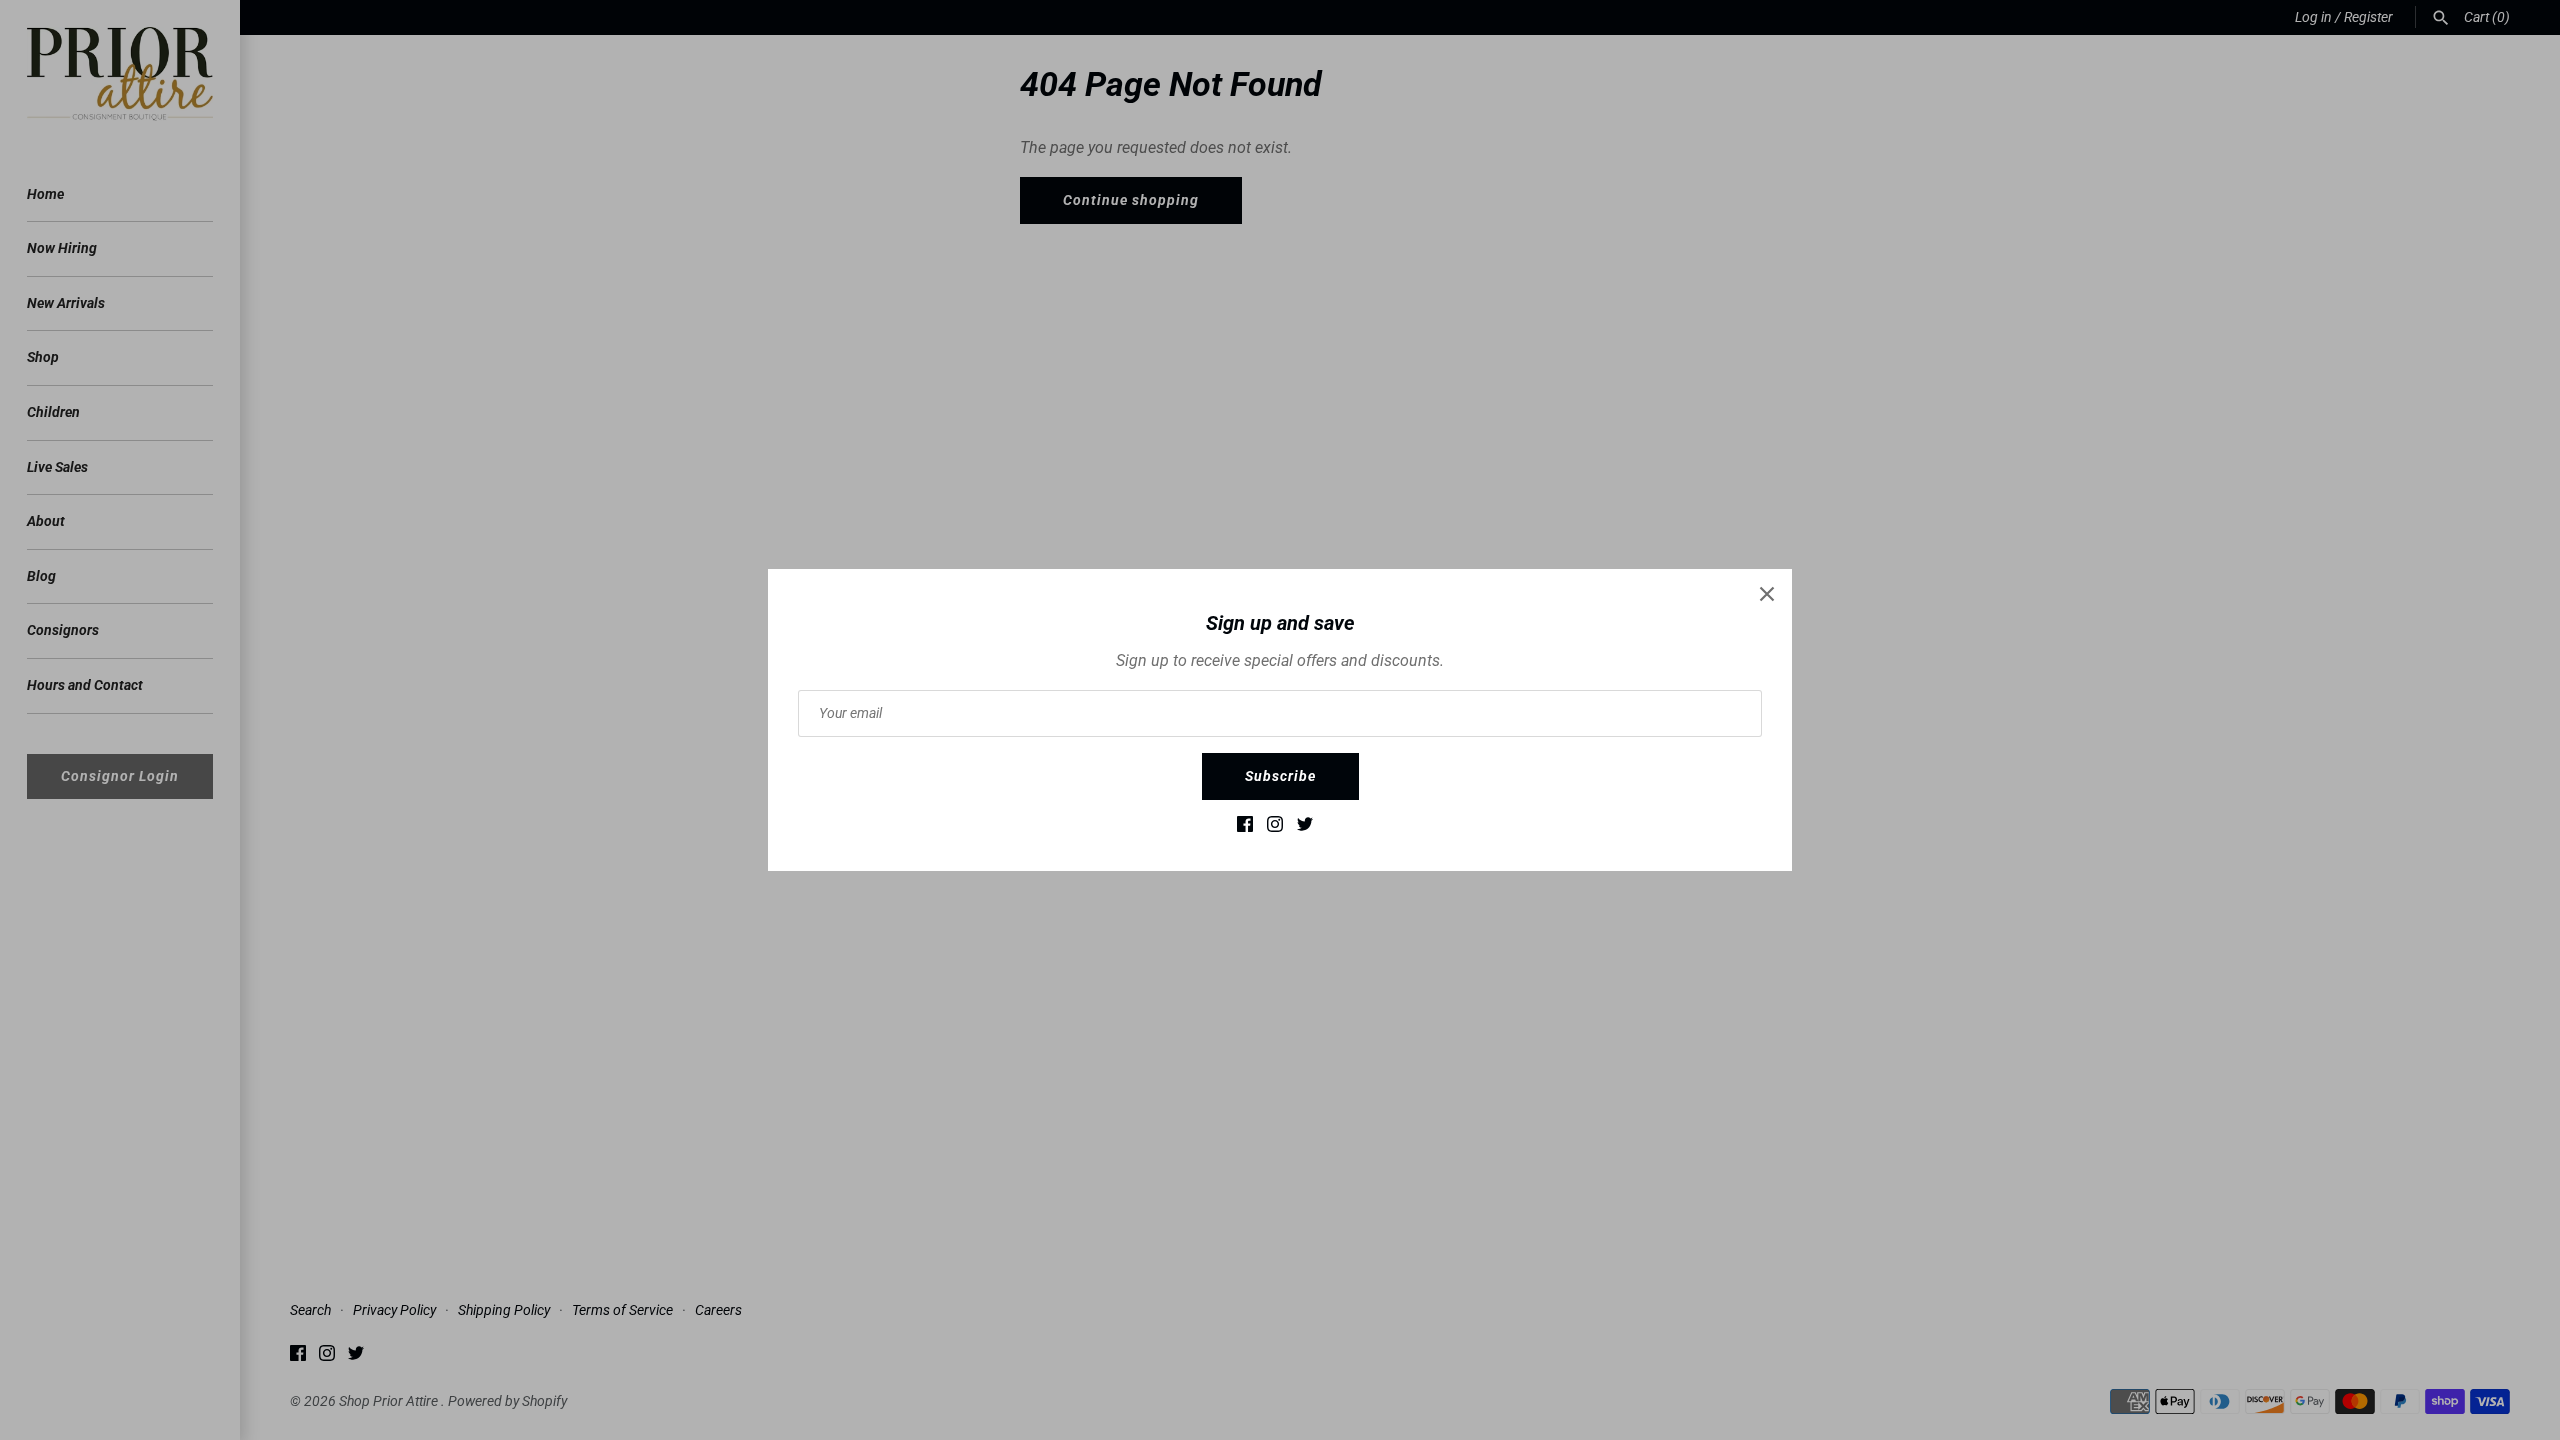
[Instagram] (1275, 828)
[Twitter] (1305, 828)
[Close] (1767, 594)
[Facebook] (1245, 828)
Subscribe (1280, 776)
